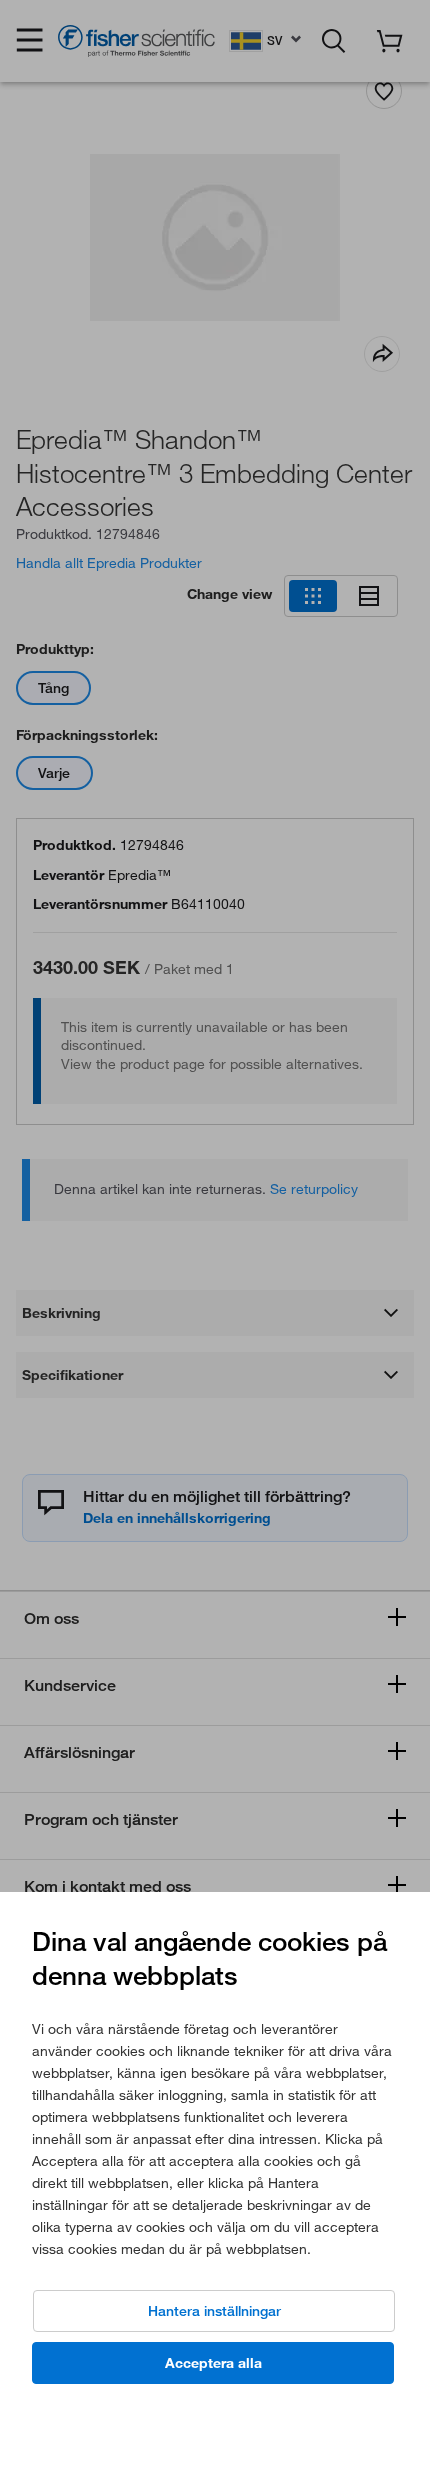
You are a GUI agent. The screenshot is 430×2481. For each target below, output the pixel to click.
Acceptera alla (213, 2363)
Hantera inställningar (214, 2311)
